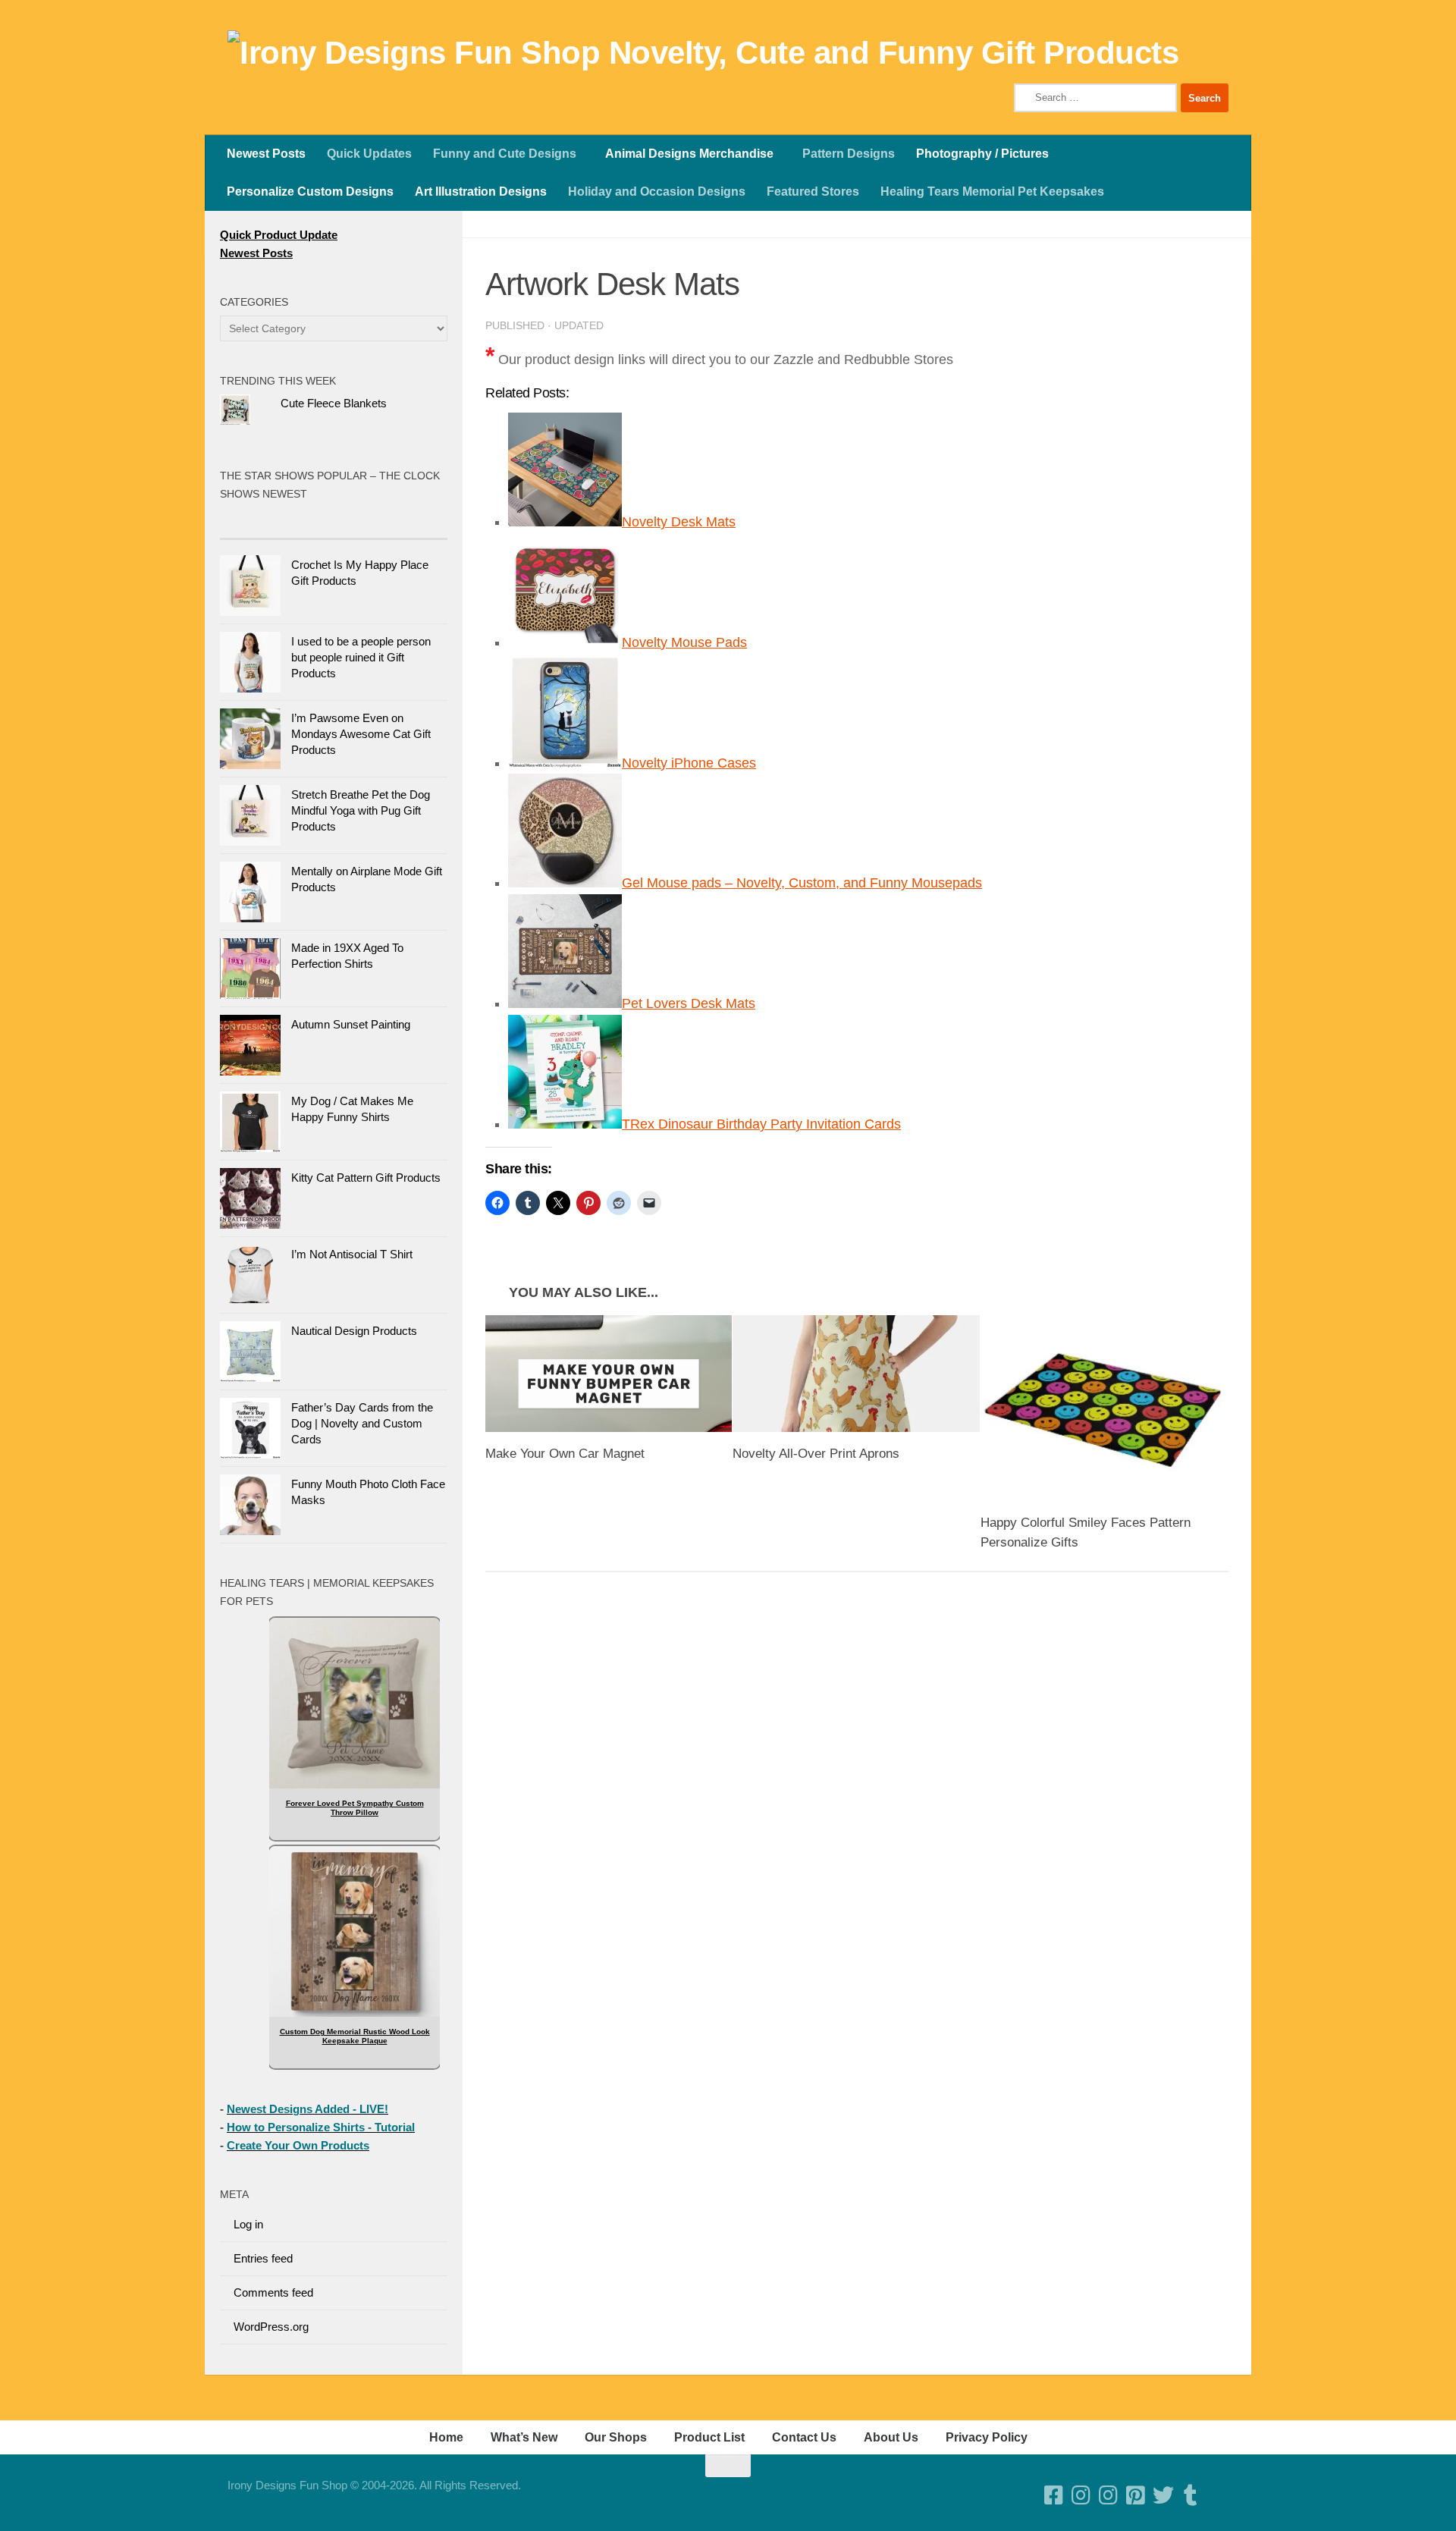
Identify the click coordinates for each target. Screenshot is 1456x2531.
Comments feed (273, 2292)
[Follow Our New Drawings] (1081, 2495)
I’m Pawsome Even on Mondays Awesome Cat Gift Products (361, 734)
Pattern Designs (849, 154)
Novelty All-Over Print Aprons (816, 1454)
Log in (248, 2224)
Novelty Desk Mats (679, 522)
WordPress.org (271, 2327)
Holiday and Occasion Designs (657, 192)
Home (446, 2437)
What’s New (524, 2437)
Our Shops (616, 2437)
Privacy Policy (987, 2437)
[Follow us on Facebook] (1054, 2495)
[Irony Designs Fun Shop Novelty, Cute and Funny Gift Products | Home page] (703, 53)
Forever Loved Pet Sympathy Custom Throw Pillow (355, 1808)
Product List (709, 2437)
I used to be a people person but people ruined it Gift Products (361, 657)
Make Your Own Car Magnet (565, 1454)
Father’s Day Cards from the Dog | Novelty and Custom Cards (362, 1423)
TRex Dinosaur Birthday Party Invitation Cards (761, 1124)
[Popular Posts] (277, 524)
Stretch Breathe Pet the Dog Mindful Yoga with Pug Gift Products (361, 810)
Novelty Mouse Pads (684, 642)
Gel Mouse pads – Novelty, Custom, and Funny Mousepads (802, 883)
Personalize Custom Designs (310, 192)
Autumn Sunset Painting (351, 1024)
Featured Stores (813, 192)
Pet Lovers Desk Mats (689, 1003)
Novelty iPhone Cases (689, 763)
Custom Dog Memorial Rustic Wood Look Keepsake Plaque (355, 2036)
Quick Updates (369, 154)
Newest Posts (266, 154)
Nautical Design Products (354, 1331)
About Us (891, 2437)
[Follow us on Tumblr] (1191, 2495)
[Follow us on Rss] (1218, 2495)
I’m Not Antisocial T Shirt (352, 1254)
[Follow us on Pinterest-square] (1136, 2495)
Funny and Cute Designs (505, 154)
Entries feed (263, 2258)
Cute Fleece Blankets (334, 403)
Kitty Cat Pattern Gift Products (366, 1178)
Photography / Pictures (982, 154)
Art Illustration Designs (481, 192)
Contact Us (804, 2437)
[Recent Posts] (391, 524)
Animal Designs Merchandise (689, 154)
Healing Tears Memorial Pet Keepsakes (992, 192)
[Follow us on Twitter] (1163, 2495)
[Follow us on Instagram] (1109, 2495)
